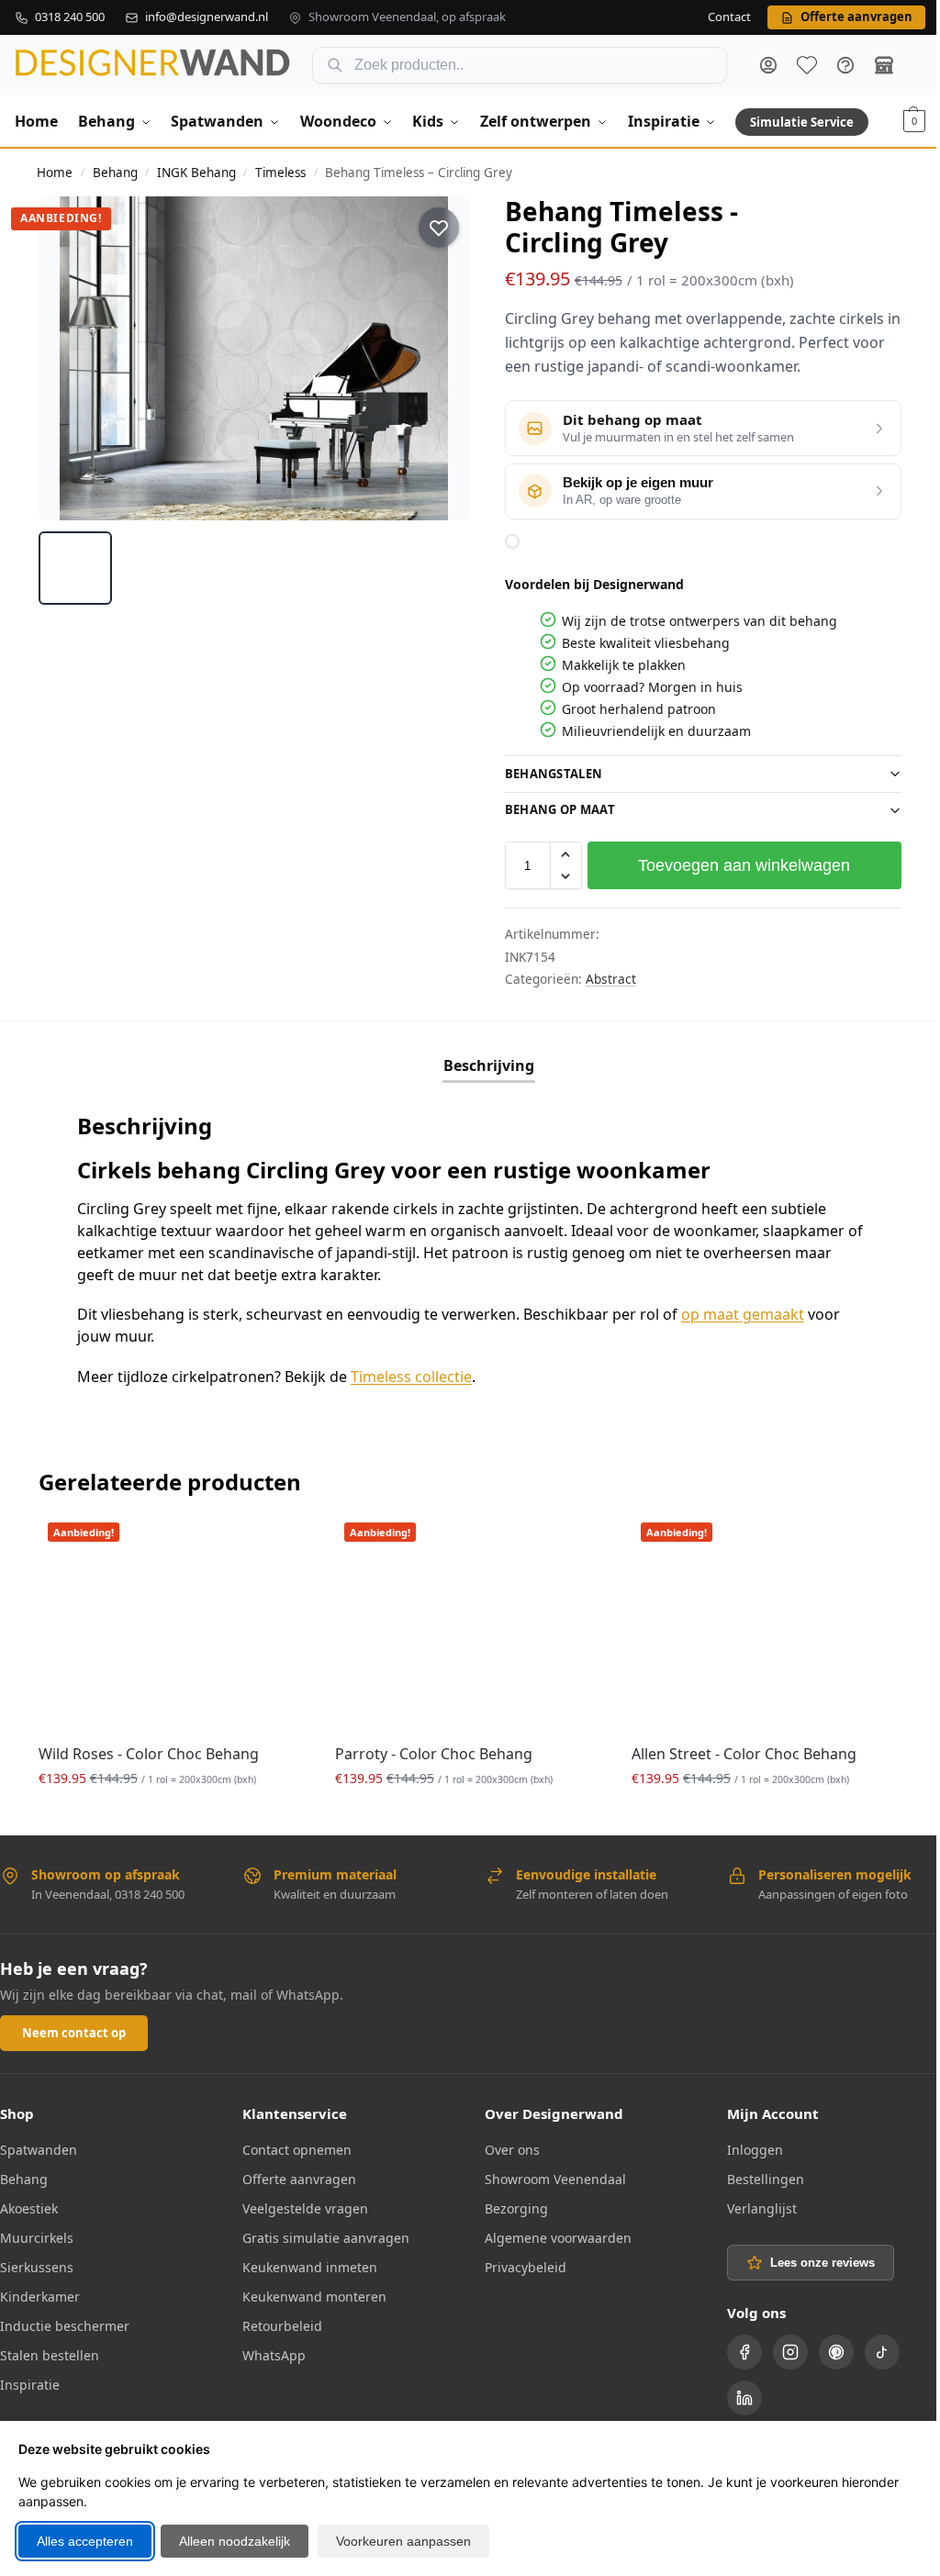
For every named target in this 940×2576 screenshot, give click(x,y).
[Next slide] (440, 359)
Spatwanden (39, 2146)
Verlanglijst (752, 2205)
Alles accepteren (85, 2541)
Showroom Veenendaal (549, 2175)
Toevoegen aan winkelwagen (734, 865)
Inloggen (745, 2146)
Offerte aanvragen (296, 2175)
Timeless (280, 173)
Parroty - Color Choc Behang (429, 1750)
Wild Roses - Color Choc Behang (149, 1750)
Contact (729, 17)
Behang (115, 173)
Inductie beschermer (65, 2322)
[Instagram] (780, 2348)
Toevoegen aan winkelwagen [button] (171, 1813)
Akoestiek (29, 2205)
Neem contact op (74, 2029)
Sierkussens (37, 2264)
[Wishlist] (275, 1541)
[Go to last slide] (69, 359)
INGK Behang (196, 173)
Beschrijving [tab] (481, 1065)
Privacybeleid (519, 2264)
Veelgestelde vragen (302, 2205)
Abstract (604, 979)
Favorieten (807, 65)
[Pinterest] (826, 2348)
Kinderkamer (40, 2293)
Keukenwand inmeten (306, 2264)
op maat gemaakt (743, 1314)
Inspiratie (30, 2381)
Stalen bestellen (50, 2352)
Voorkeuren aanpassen (403, 2541)
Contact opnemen (293, 2146)
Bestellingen (755, 2175)
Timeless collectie (411, 1377)
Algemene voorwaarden (552, 2234)
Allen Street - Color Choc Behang (735, 1750)
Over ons (506, 2146)
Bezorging (510, 2205)
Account (768, 65)
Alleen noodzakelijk (235, 2541)
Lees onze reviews (812, 2259)
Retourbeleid (279, 2322)
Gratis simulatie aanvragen (322, 2234)
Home (55, 173)
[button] (914, 121)
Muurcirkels (37, 2234)
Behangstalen (547, 774)
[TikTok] (872, 2348)
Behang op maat (553, 809)
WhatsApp (270, 2352)
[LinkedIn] (734, 2394)
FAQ (845, 65)
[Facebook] (734, 2348)
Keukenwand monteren (311, 2293)
